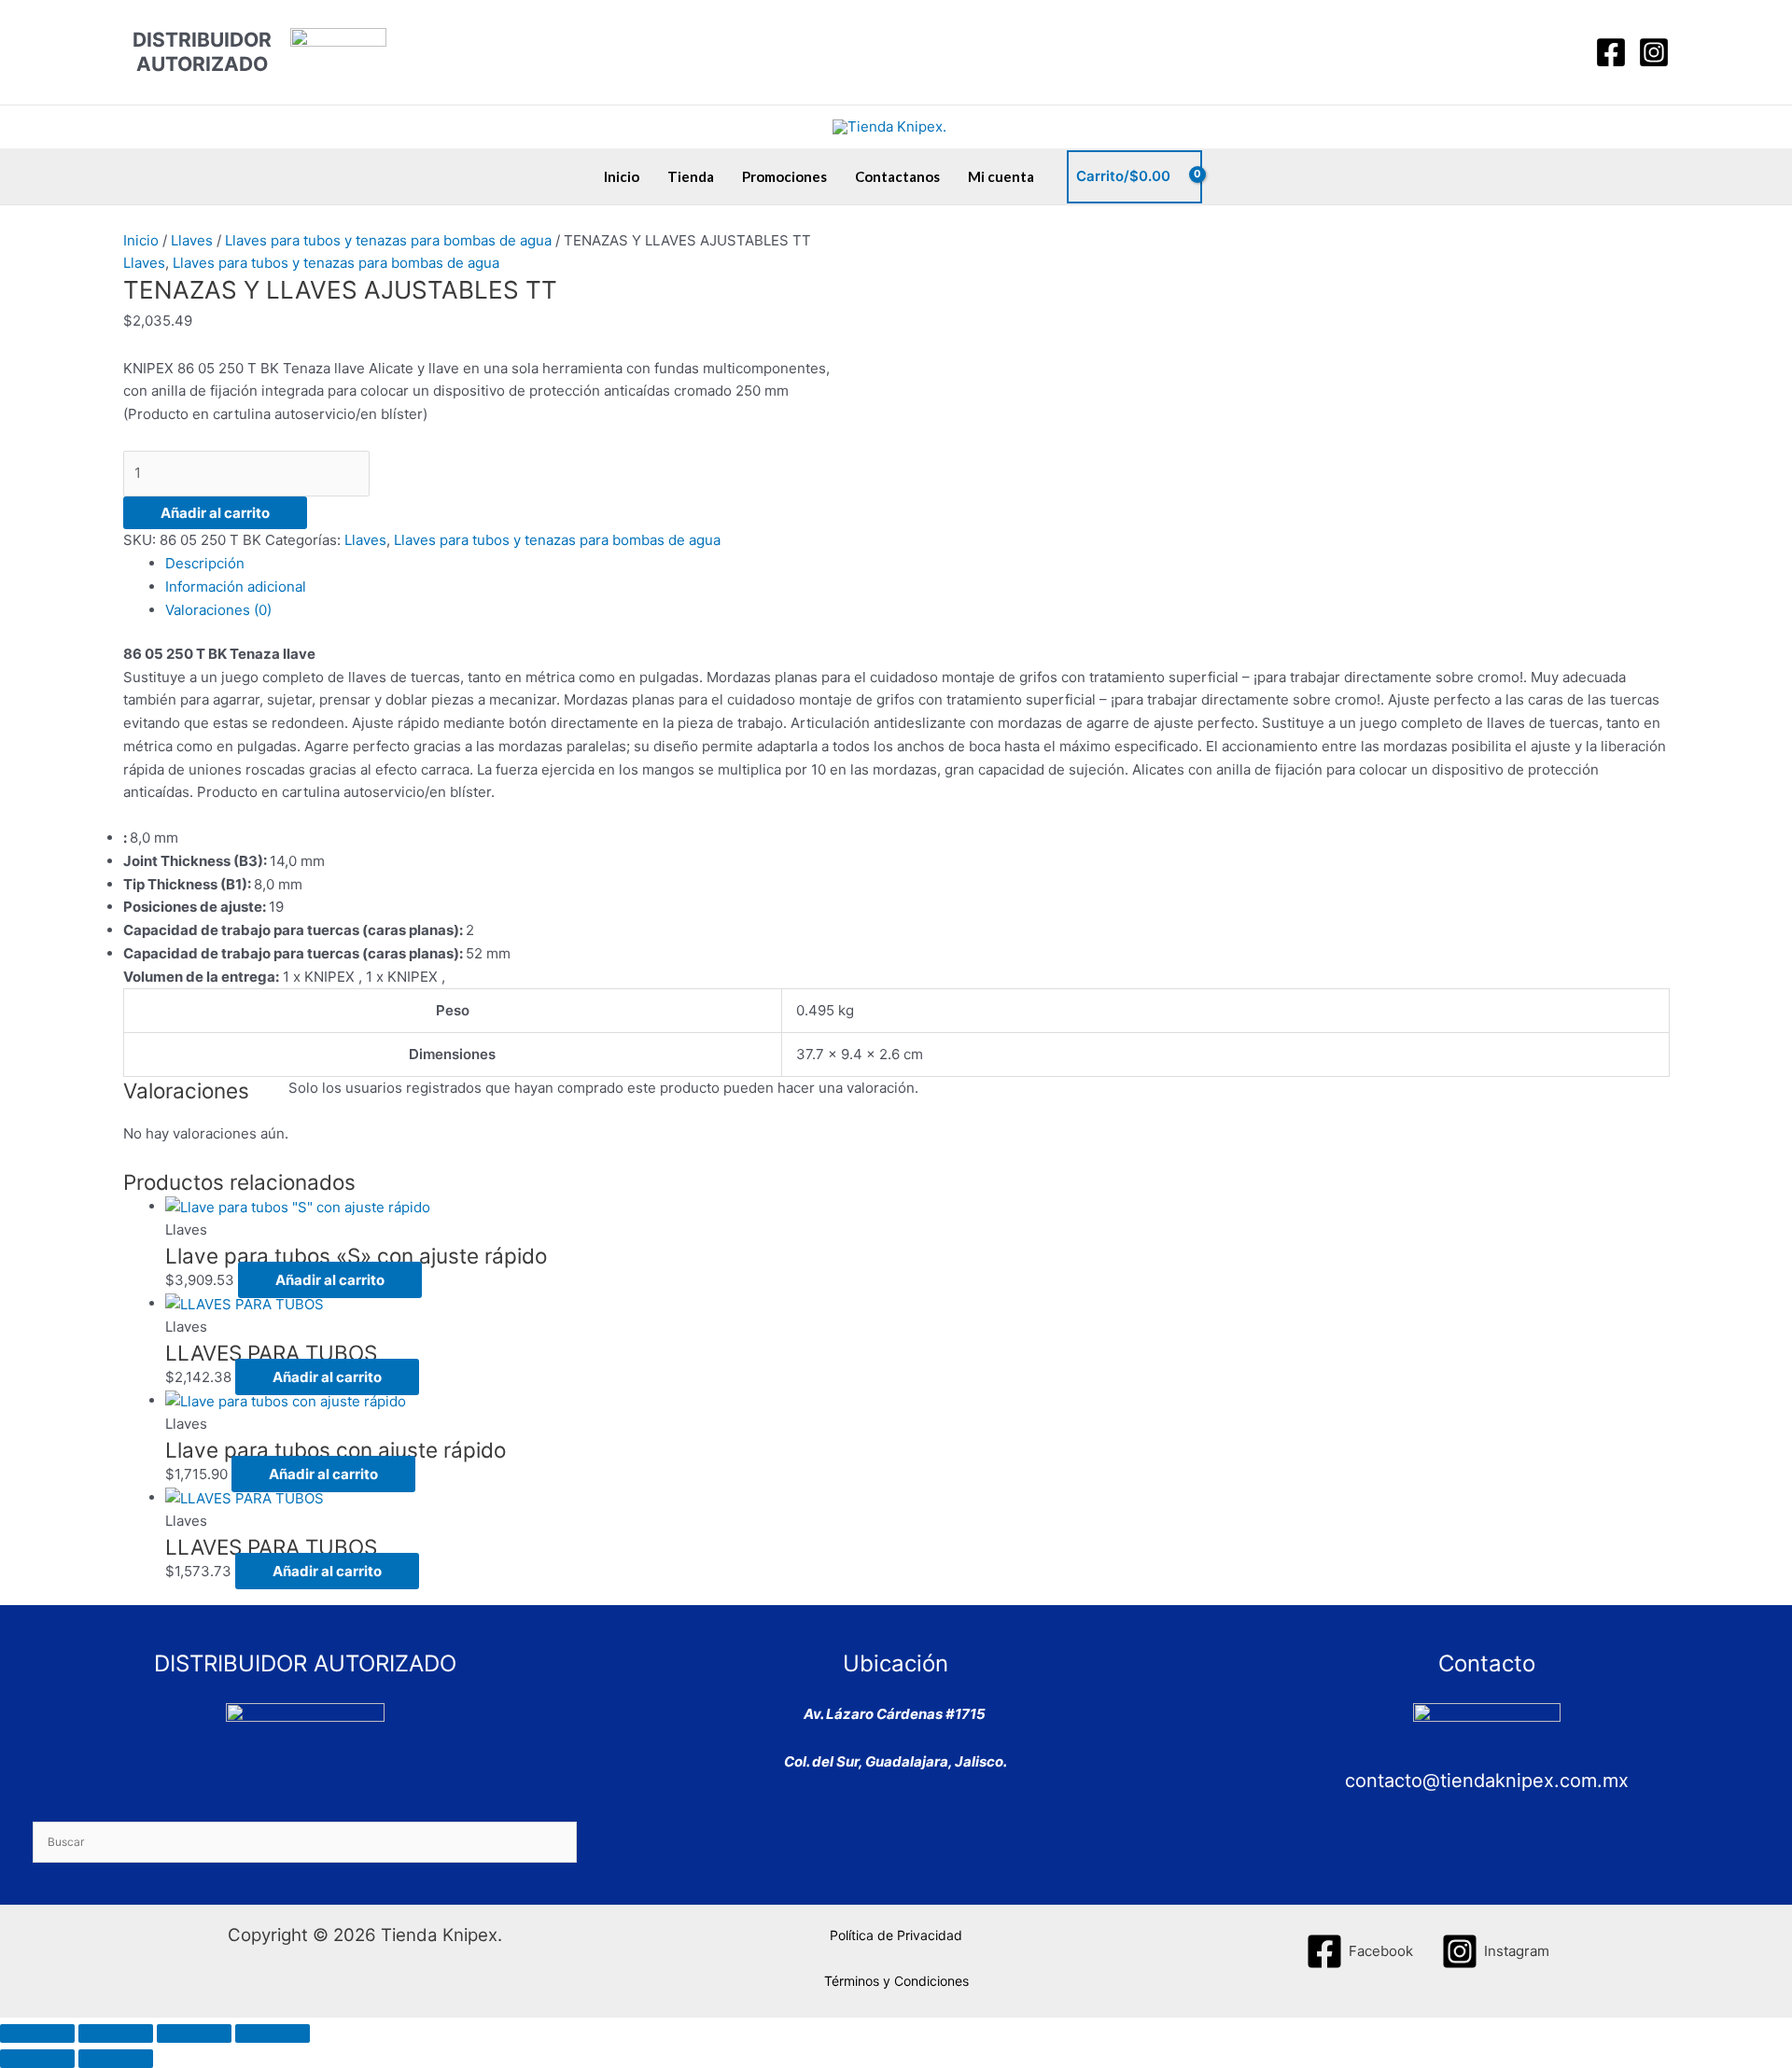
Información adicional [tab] (236, 587)
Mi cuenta (1001, 176)
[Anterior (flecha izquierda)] (37, 2059)
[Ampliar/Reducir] (37, 2033)
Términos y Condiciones (896, 1981)
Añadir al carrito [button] (330, 1280)
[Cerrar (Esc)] (273, 2033)
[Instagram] (1654, 52)
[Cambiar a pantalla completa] (116, 2033)
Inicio (622, 176)
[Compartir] (194, 2033)
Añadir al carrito (215, 513)
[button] (1564, 52)
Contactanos (897, 176)
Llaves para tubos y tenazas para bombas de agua (388, 240)
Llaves (192, 240)
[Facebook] (1611, 52)
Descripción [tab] (205, 563)
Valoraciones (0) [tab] (218, 610)
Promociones (784, 176)
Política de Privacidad (896, 1935)
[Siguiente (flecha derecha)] (116, 2059)
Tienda (691, 176)
